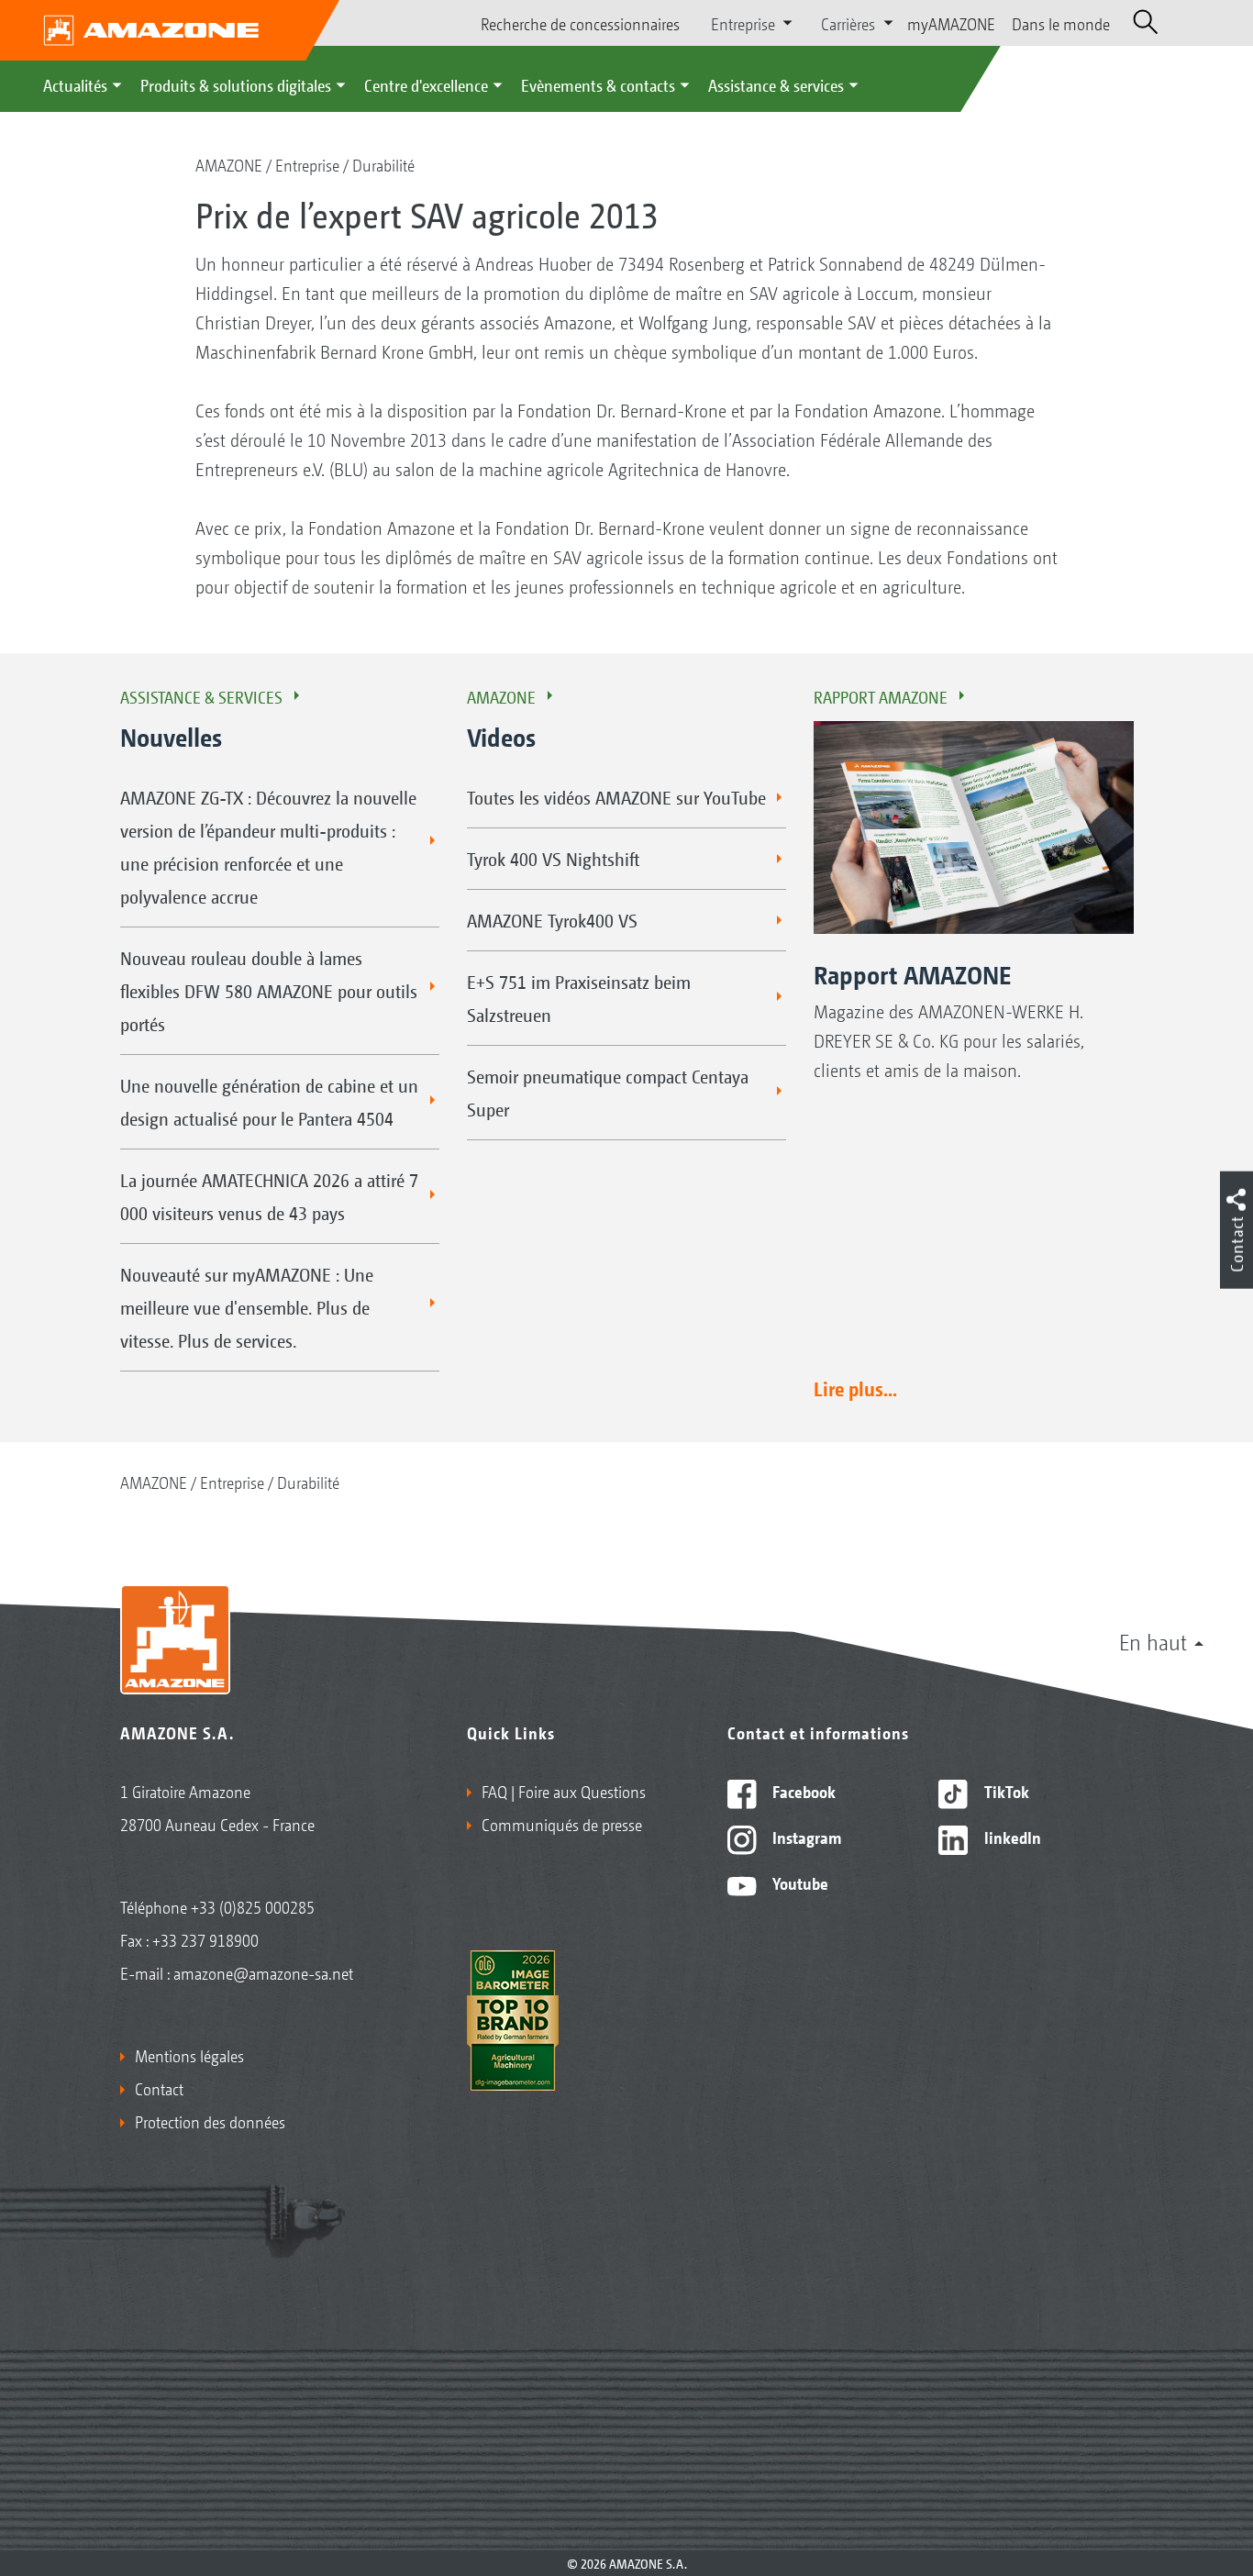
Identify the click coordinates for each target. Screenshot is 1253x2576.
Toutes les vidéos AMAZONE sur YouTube (616, 797)
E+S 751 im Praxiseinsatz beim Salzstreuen (579, 998)
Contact (159, 2088)
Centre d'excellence (426, 84)
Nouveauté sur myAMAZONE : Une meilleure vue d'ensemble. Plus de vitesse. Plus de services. (247, 1307)
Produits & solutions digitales (236, 84)
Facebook (802, 1791)
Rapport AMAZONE (881, 696)
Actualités (75, 84)
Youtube (798, 1882)
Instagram (805, 1837)
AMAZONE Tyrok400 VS (552, 920)
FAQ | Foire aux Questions (564, 1791)
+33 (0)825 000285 (253, 1906)
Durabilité (383, 164)
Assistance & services (776, 84)
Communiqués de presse (562, 1824)
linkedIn (1011, 1837)
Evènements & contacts (598, 84)
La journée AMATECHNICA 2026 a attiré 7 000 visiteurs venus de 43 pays (269, 1196)
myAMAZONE (951, 23)
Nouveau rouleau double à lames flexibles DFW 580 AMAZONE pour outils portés (269, 991)
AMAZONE (229, 164)
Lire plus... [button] (855, 1388)
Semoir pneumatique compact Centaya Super (608, 1093)
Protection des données (210, 2121)
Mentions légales (189, 2055)
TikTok (1005, 1791)
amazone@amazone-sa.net (263, 1972)
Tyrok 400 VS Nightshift (553, 859)
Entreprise (307, 164)
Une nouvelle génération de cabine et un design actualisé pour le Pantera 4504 (269, 1102)
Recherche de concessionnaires (580, 23)
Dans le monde (1061, 23)
